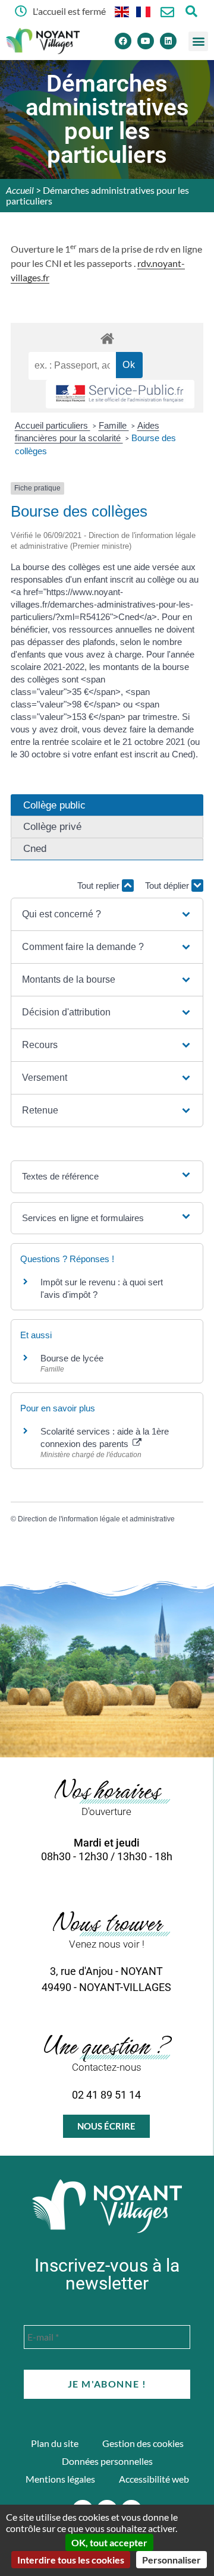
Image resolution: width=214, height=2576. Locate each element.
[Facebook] (123, 41)
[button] (198, 41)
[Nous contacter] (167, 12)
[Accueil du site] (107, 2206)
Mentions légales (60, 2479)
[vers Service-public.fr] (120, 394)
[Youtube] (146, 41)
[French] (144, 11)
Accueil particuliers (53, 425)
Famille (114, 425)
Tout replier (100, 886)
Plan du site (55, 2443)
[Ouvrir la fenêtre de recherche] (191, 11)
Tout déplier (168, 886)
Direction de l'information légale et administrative (96, 1519)
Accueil (20, 190)
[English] (122, 11)
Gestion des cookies (143, 2443)
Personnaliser (171, 2560)
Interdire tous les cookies (71, 2560)
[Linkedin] (168, 41)
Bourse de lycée (72, 1358)
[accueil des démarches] (107, 338)
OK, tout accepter (109, 2542)
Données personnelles (107, 2461)
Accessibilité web (154, 2479)
